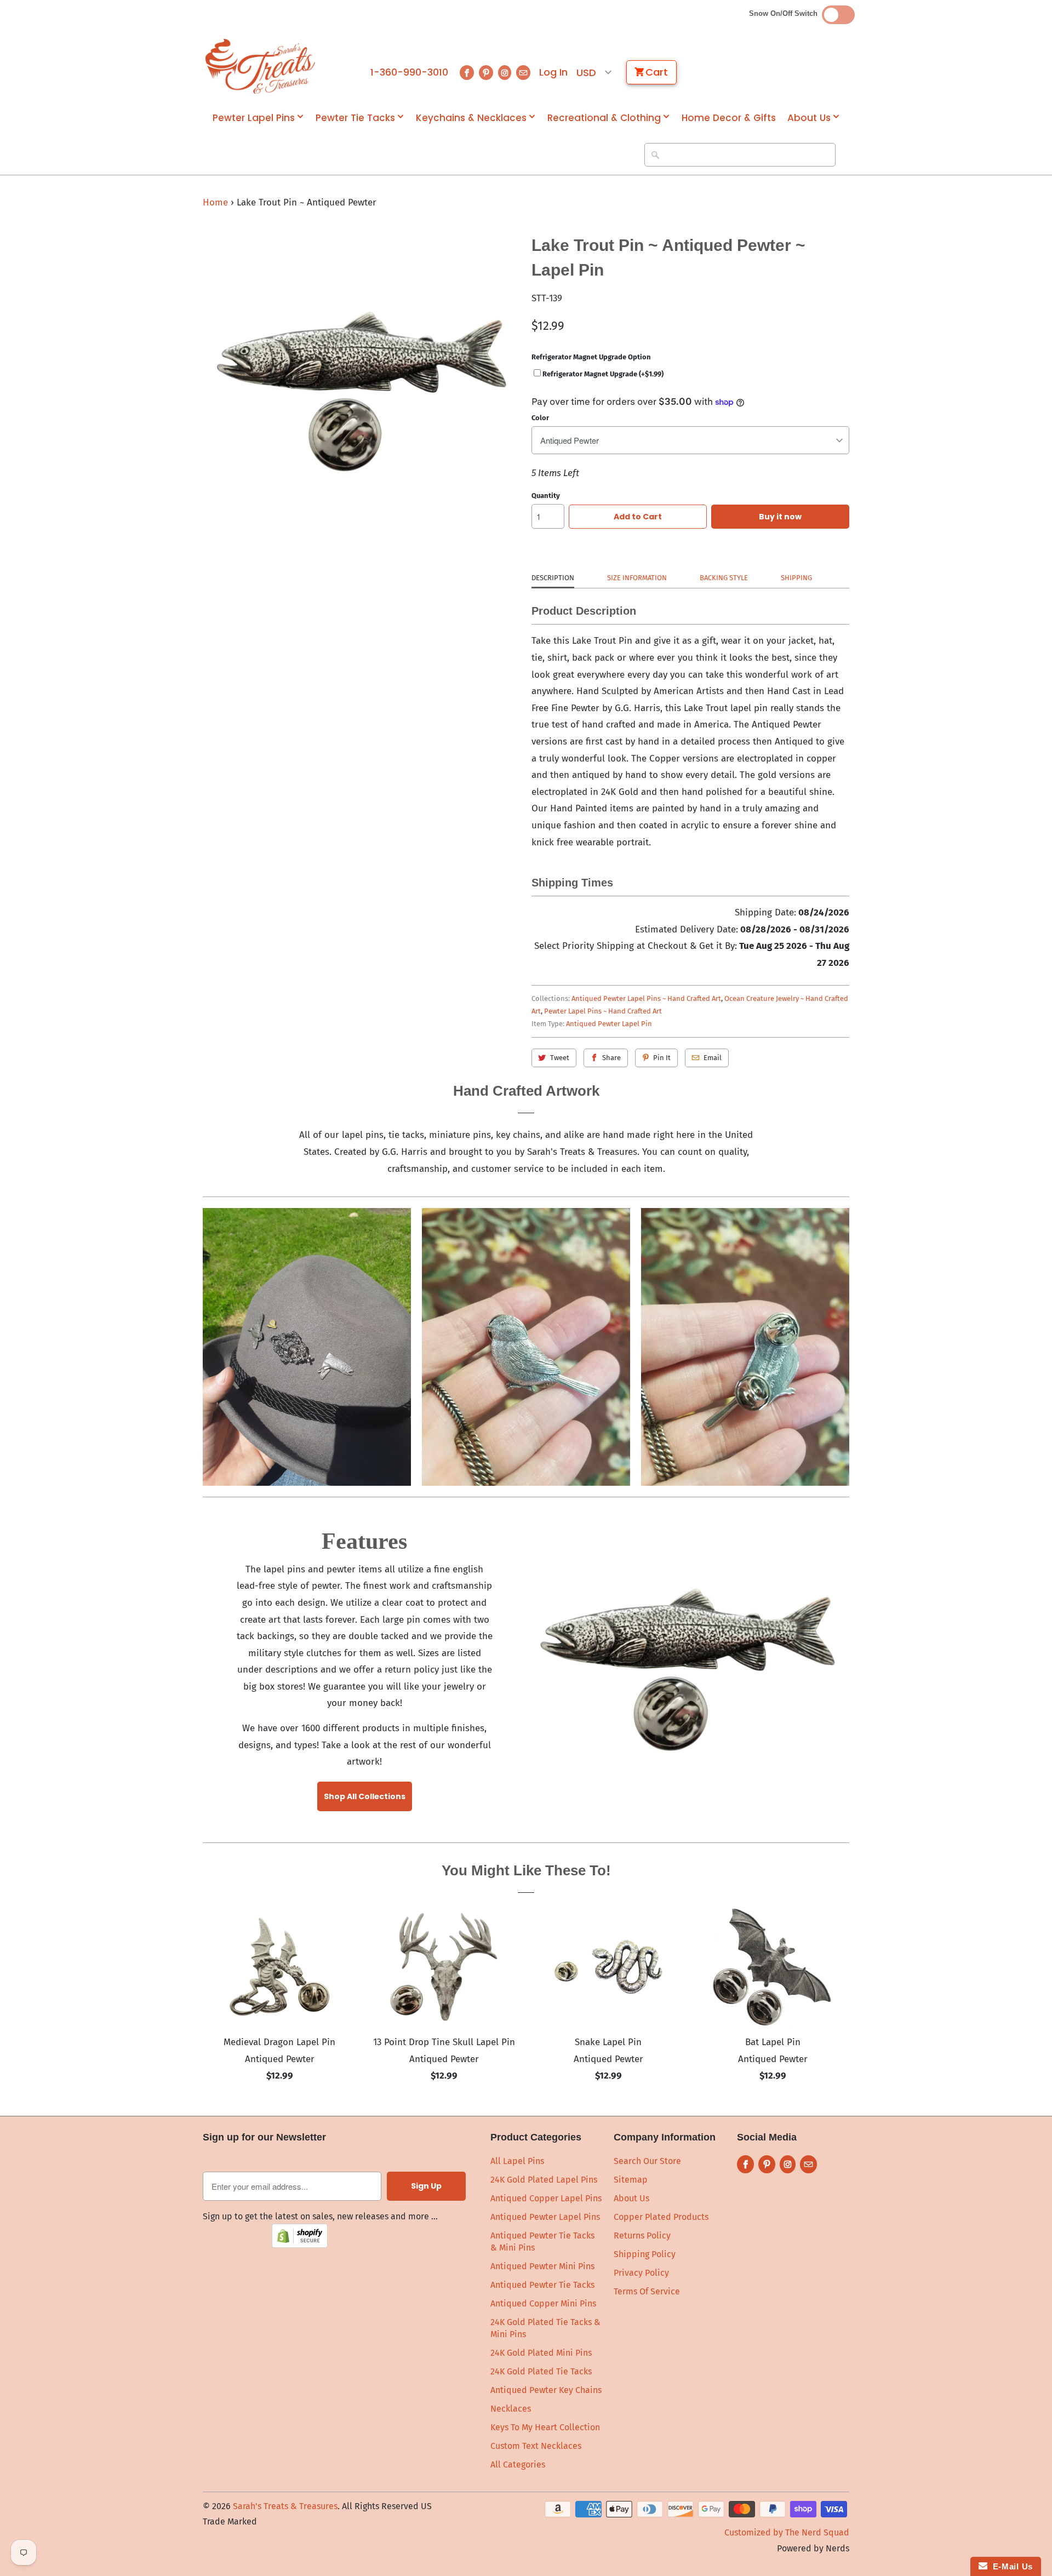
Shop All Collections (365, 1796)
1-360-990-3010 (409, 72)
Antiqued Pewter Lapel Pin (609, 1024)
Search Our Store (647, 2161)
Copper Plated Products (661, 2217)
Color (540, 418)
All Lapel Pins (517, 2161)
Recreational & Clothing (604, 118)
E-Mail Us (1010, 2566)
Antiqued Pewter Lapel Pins (545, 2217)
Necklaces (511, 2409)
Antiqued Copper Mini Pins (543, 2303)
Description (553, 578)
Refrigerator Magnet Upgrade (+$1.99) (603, 374)
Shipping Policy (645, 2254)
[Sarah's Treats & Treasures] (260, 66)
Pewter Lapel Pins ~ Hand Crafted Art (603, 1011)
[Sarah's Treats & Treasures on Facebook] (467, 73)
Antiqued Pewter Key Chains (546, 2390)
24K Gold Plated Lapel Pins (544, 2180)
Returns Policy (642, 2236)
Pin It (662, 1058)
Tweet (560, 1058)
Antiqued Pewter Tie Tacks (542, 2285)
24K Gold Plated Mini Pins (541, 2353)
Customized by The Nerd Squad (787, 2532)
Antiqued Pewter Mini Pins (542, 2266)
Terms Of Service (647, 2291)
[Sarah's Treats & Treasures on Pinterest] (486, 73)
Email (713, 1058)
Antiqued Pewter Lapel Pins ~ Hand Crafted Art (646, 998)
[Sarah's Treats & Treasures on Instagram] (505, 73)
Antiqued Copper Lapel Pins (546, 2198)
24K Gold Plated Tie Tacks (541, 2371)
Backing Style (724, 578)
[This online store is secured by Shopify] (300, 2245)
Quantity (546, 496)
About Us (809, 118)
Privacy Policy (641, 2273)
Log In (553, 72)
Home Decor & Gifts (729, 118)
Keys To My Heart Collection (545, 2427)
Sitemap (631, 2180)
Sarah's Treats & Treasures (285, 2506)
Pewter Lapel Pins (254, 118)
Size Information (637, 578)
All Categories (518, 2465)
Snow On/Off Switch (785, 13)
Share (611, 1058)
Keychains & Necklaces (471, 118)
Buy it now (780, 517)
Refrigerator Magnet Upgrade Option (591, 357)
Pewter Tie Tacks (355, 118)
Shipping (796, 578)
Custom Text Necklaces (536, 2446)
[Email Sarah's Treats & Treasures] (523, 73)
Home (215, 202)
